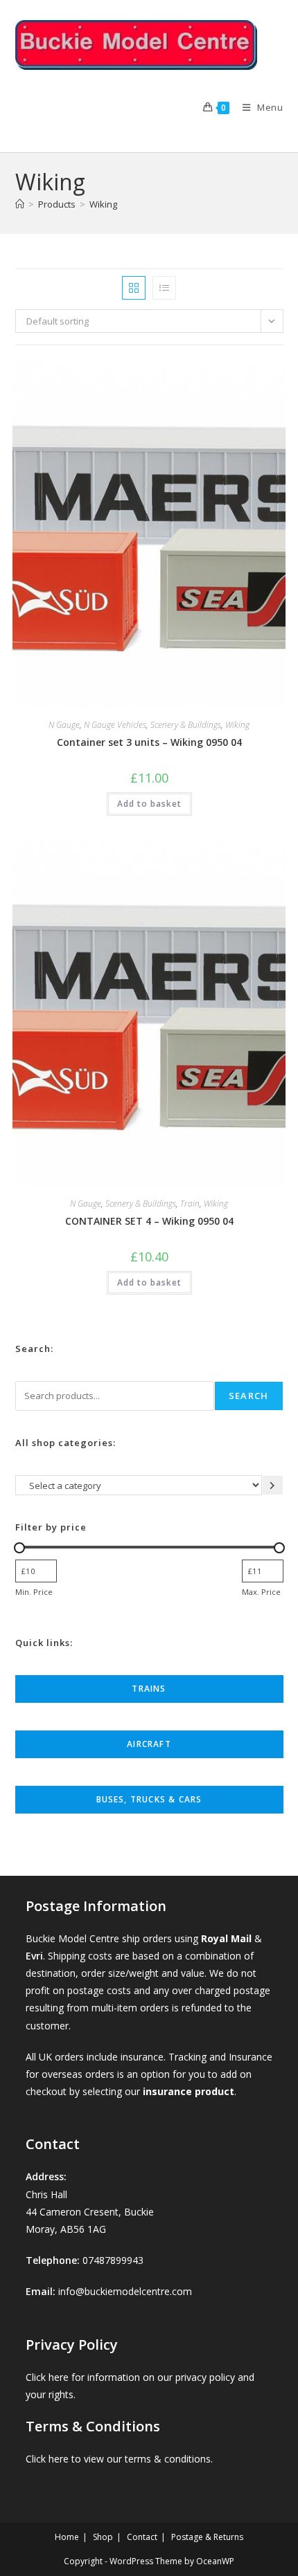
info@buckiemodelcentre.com (125, 2291)
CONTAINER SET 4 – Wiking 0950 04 (149, 1221)
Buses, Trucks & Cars (149, 1799)
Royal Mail (226, 1938)
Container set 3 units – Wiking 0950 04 (149, 742)
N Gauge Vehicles (115, 725)
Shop (103, 2537)
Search (249, 1396)
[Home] (20, 204)
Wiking (103, 204)
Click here (47, 2377)
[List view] (164, 288)
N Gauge (64, 725)
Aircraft (149, 1744)
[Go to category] (273, 1485)
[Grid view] (134, 288)
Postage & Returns (207, 2537)
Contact (142, 2537)
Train (190, 1204)
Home (67, 2537)
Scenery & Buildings (186, 725)
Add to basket (149, 804)
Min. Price (34, 1592)
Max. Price (261, 1592)
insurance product (189, 2091)
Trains (149, 1689)
